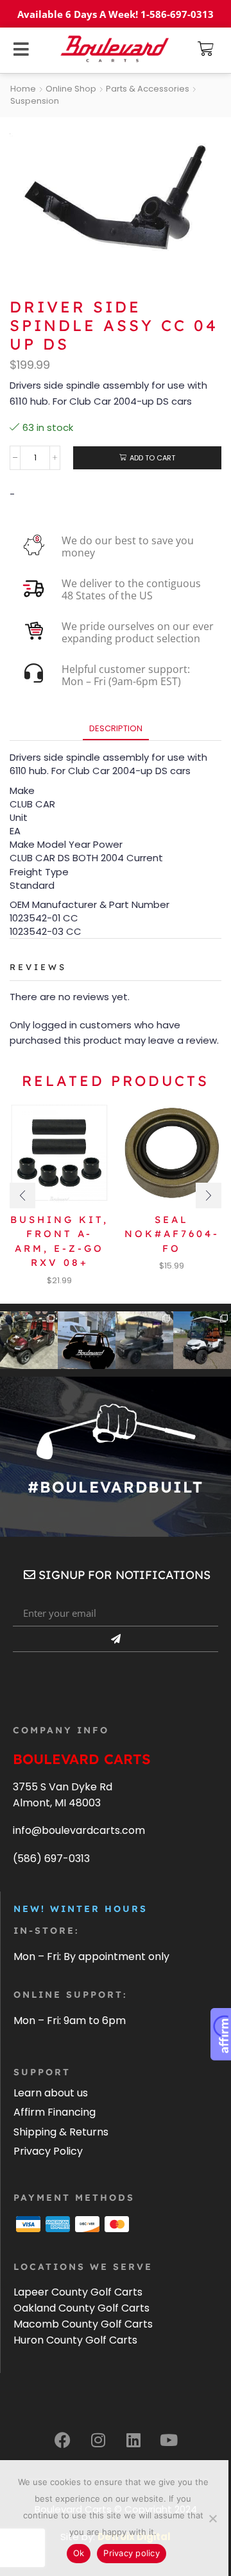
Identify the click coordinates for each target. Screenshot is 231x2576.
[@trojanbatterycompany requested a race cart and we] (29, 1340)
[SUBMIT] (116, 1639)
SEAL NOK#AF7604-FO (172, 1234)
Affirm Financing (55, 2112)
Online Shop (71, 89)
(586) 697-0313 (51, 1859)
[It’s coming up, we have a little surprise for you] (87, 1340)
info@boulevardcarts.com (79, 1830)
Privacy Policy (48, 2151)
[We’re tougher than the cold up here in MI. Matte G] (144, 1340)
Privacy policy (132, 2553)
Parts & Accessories (148, 89)
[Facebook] (63, 2440)
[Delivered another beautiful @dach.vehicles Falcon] (202, 1340)
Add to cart (152, 458)
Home (23, 89)
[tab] (116, 728)
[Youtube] (169, 2440)
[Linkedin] (133, 2440)
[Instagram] (98, 2440)
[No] (212, 2518)
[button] (206, 49)
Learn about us (51, 2093)
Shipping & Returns (61, 2132)
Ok (79, 2553)
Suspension (35, 101)
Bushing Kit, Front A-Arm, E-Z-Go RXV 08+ (59, 1241)
